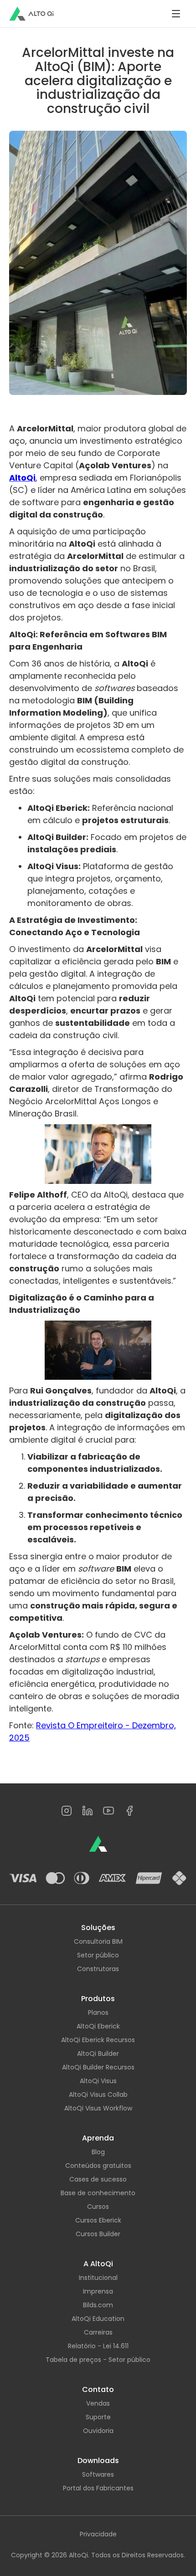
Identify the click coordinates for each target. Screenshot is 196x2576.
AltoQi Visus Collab (98, 2095)
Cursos (98, 2207)
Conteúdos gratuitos (98, 2166)
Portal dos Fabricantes (98, 2488)
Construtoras (98, 1969)
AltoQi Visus (98, 2081)
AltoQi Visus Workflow (98, 2108)
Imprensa (98, 2291)
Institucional (98, 2278)
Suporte (98, 2417)
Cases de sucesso (98, 2179)
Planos (98, 2013)
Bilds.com (98, 2305)
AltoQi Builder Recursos (98, 2067)
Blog (98, 2152)
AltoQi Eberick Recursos (98, 2040)
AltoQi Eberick (98, 2026)
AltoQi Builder (98, 2054)
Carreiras (98, 2332)
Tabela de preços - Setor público (98, 2360)
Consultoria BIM (98, 1941)
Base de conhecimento (98, 2193)
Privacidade (98, 2534)
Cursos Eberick (98, 2220)
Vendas (98, 2403)
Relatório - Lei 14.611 (98, 2346)
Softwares (98, 2474)
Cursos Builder (98, 2234)
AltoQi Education (98, 2319)
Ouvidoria (98, 2431)
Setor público (98, 1955)
